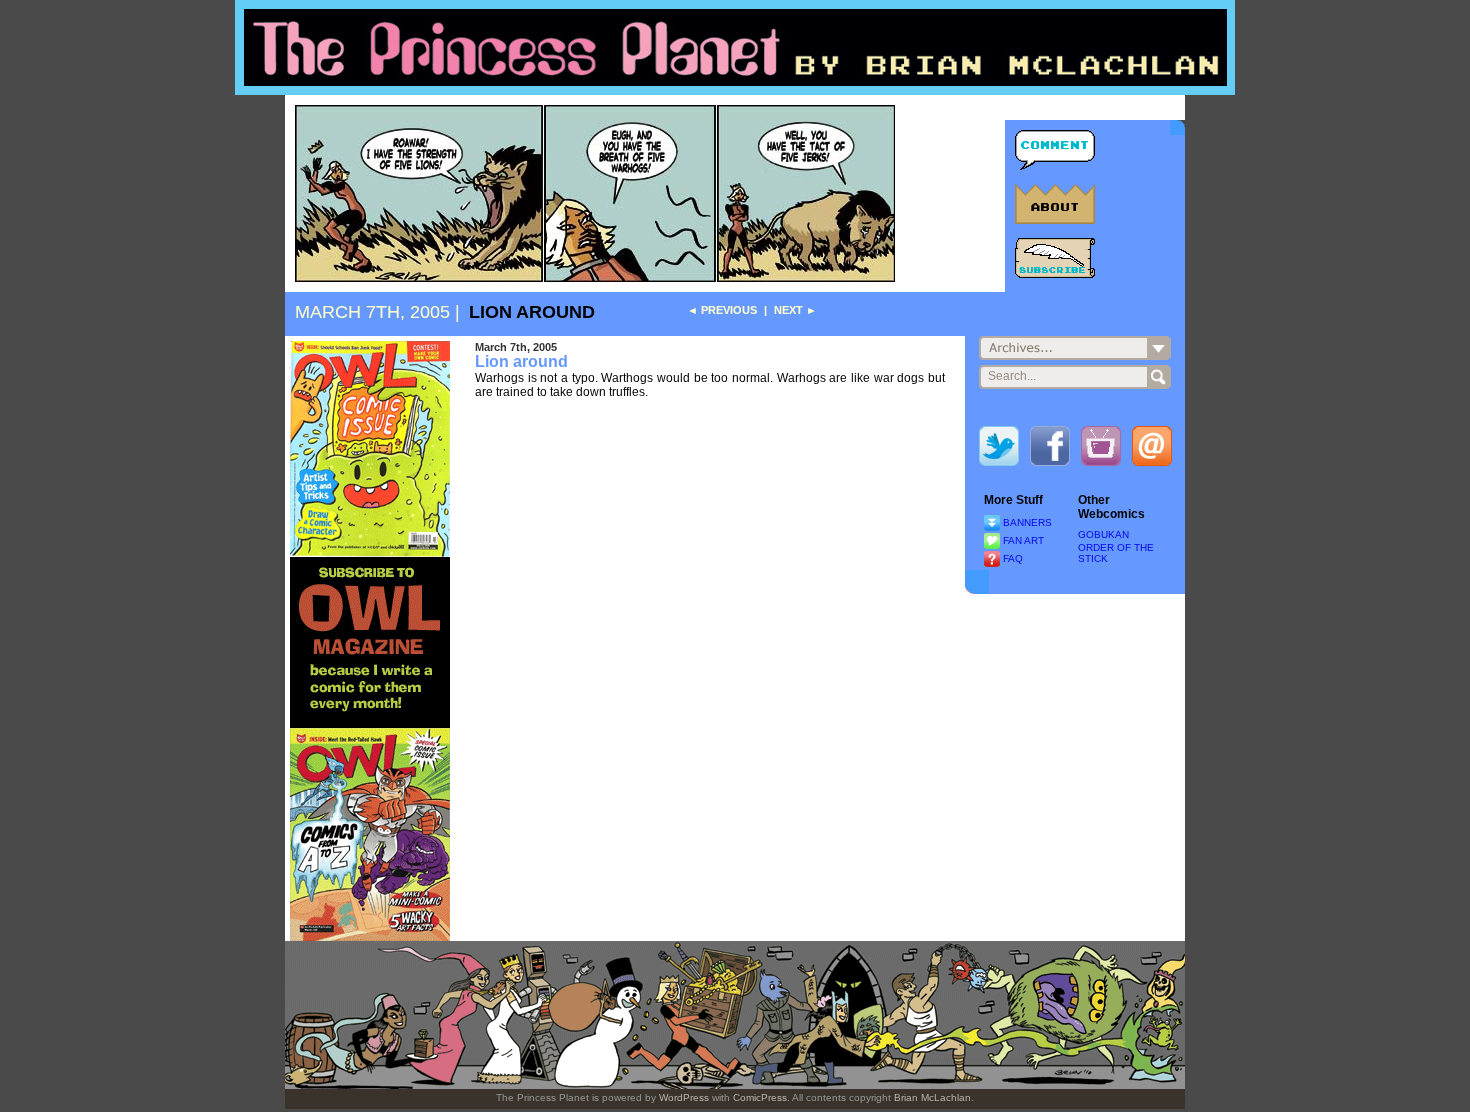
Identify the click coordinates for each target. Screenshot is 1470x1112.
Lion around (532, 312)
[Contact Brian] (1152, 450)
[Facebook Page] (1050, 450)
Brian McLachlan (932, 1097)
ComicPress (760, 1097)
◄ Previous (722, 310)
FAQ (1013, 558)
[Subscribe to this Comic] (1055, 258)
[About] (1055, 204)
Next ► (795, 310)
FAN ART (1023, 540)
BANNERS (1027, 522)
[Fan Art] (992, 540)
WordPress (684, 1097)
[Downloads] (992, 522)
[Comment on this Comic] (1055, 150)
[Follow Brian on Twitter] (999, 450)
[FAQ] (992, 558)
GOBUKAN (1103, 534)
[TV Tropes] (1101, 450)
